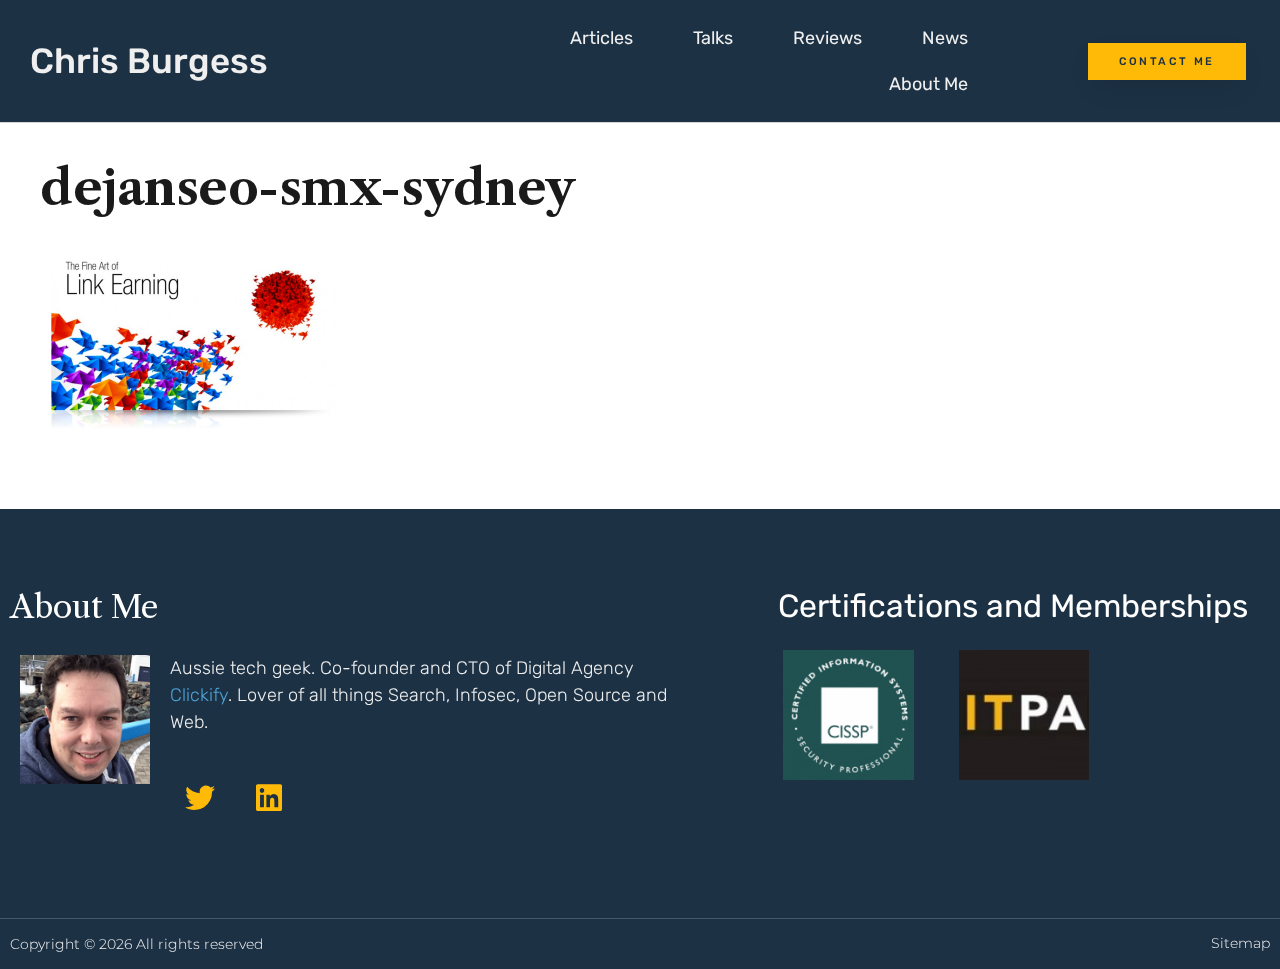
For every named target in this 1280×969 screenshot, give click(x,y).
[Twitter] (200, 798)
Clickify (199, 695)
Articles (601, 38)
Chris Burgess (149, 61)
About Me (928, 84)
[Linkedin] (269, 798)
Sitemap (1240, 943)
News (945, 38)
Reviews (827, 38)
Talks (713, 38)
